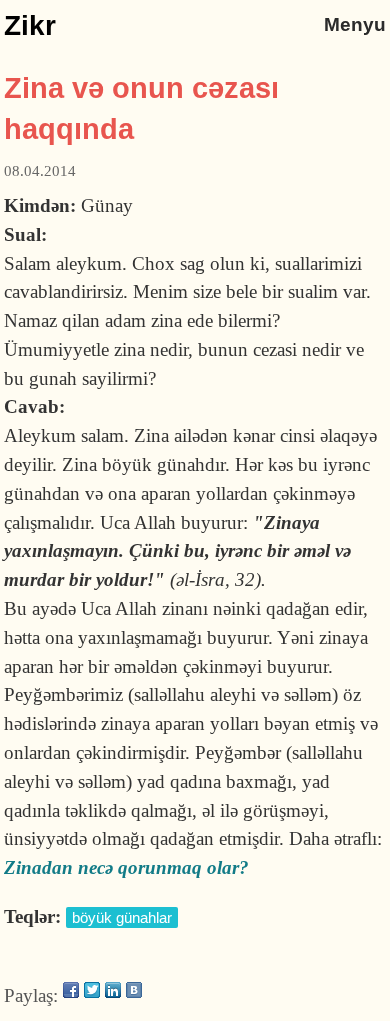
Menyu (355, 24)
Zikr (30, 25)
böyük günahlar (122, 917)
